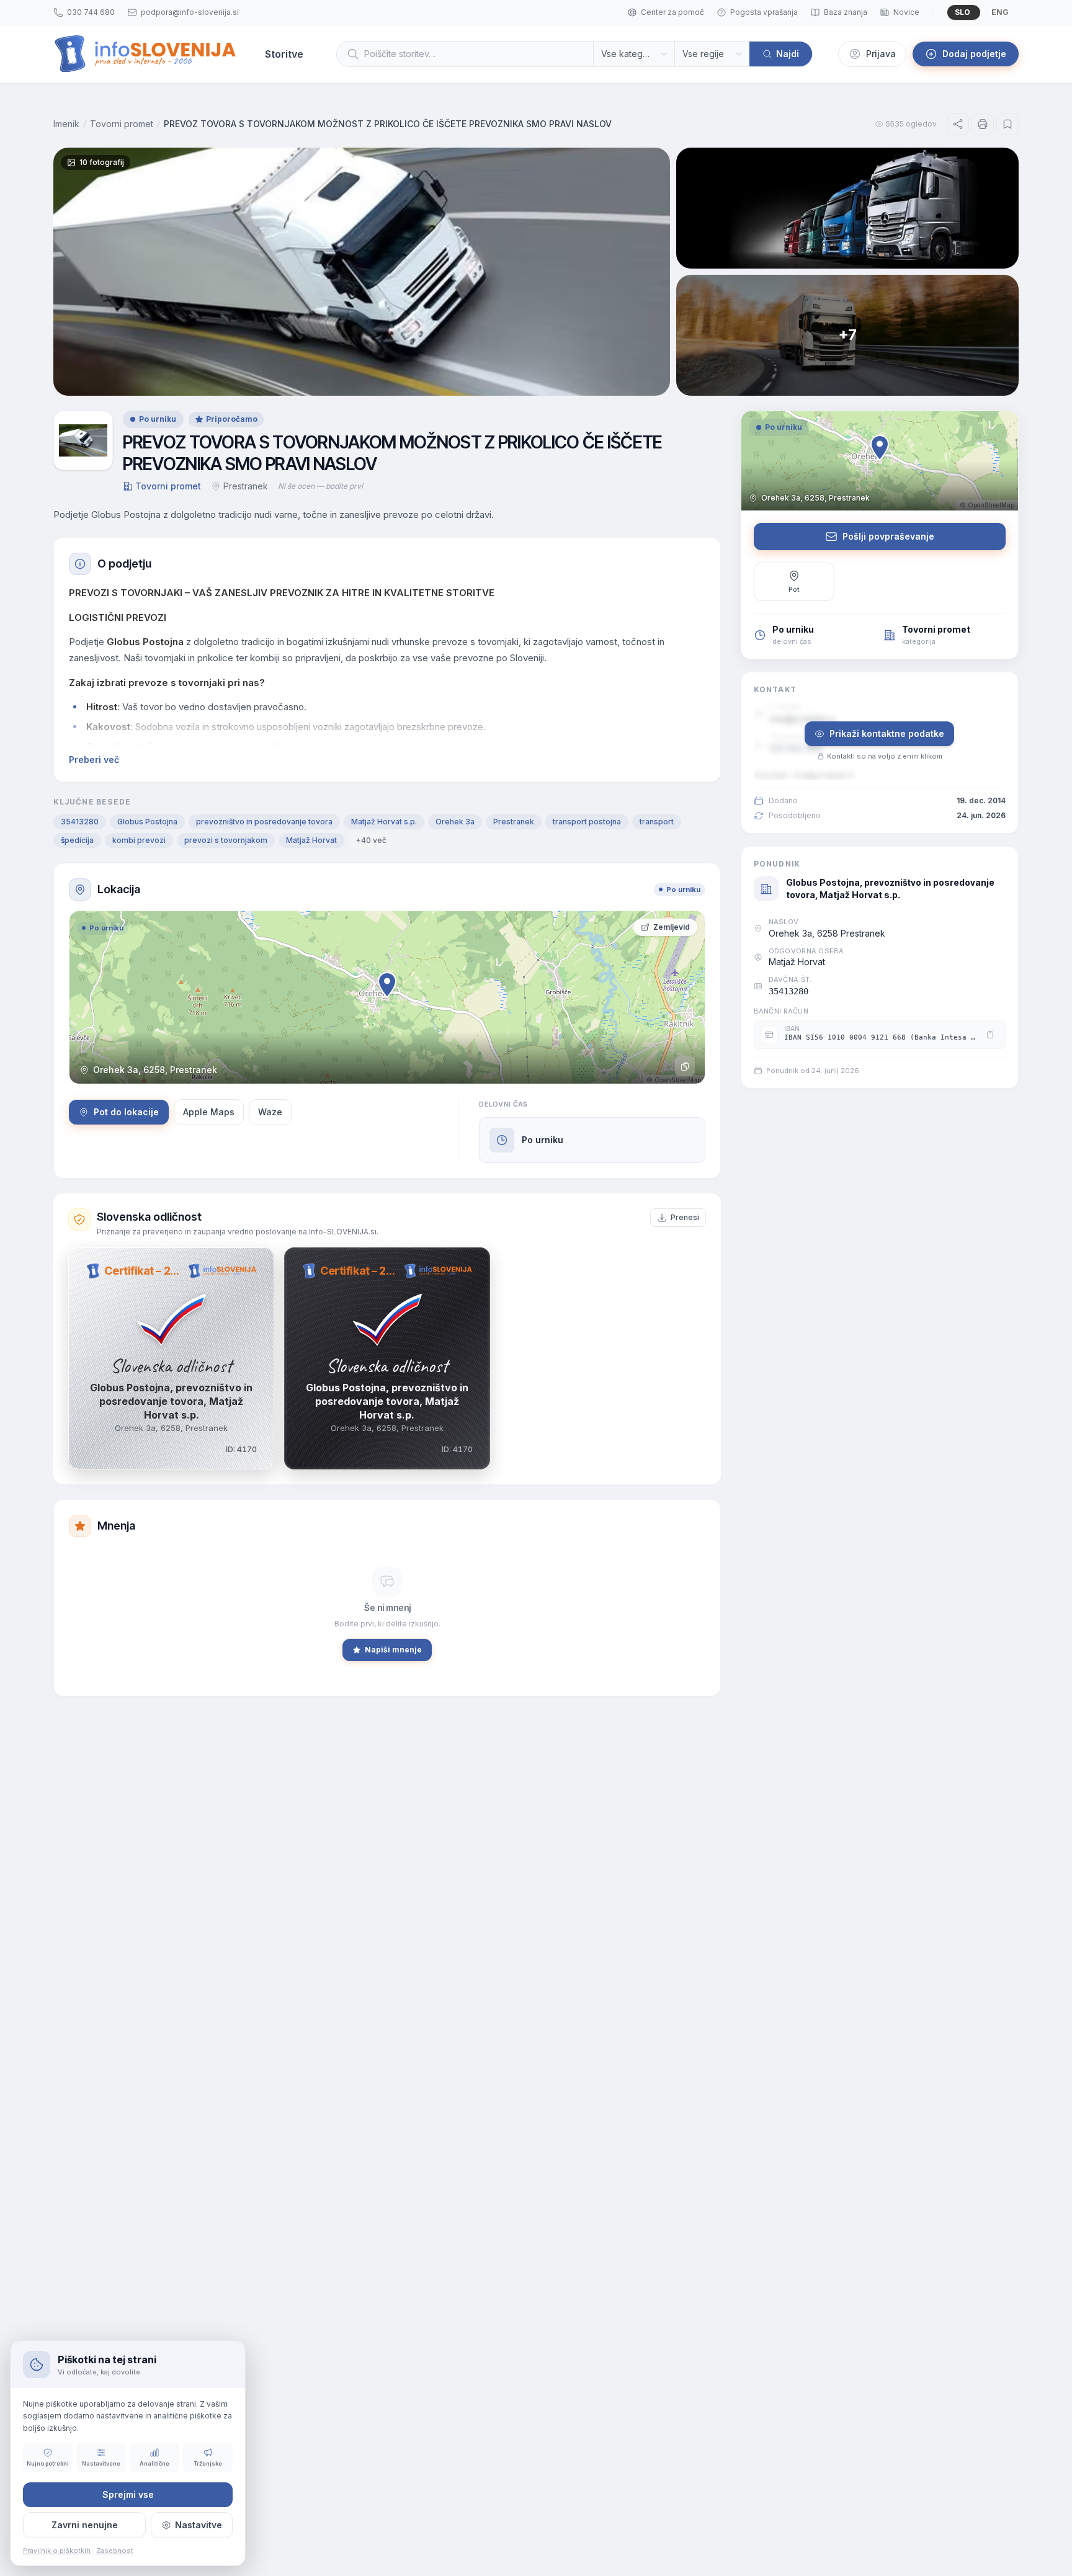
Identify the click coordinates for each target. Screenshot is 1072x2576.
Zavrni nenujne (85, 2525)
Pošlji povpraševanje (888, 536)
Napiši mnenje (393, 1650)
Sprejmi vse (128, 2494)
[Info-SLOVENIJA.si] (145, 54)
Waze (270, 1112)
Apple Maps (209, 1112)
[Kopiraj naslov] (685, 1066)
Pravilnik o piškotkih (57, 2551)
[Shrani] (1007, 124)
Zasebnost (115, 2551)
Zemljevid (672, 927)
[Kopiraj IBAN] (990, 1035)
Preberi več (94, 760)
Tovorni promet (122, 124)
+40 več (371, 840)
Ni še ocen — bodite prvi (320, 486)
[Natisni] (983, 124)
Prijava (881, 54)
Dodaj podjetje (974, 54)
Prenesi (685, 1217)
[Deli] (958, 124)
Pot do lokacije (126, 1112)
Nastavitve (199, 2525)
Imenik (66, 124)
